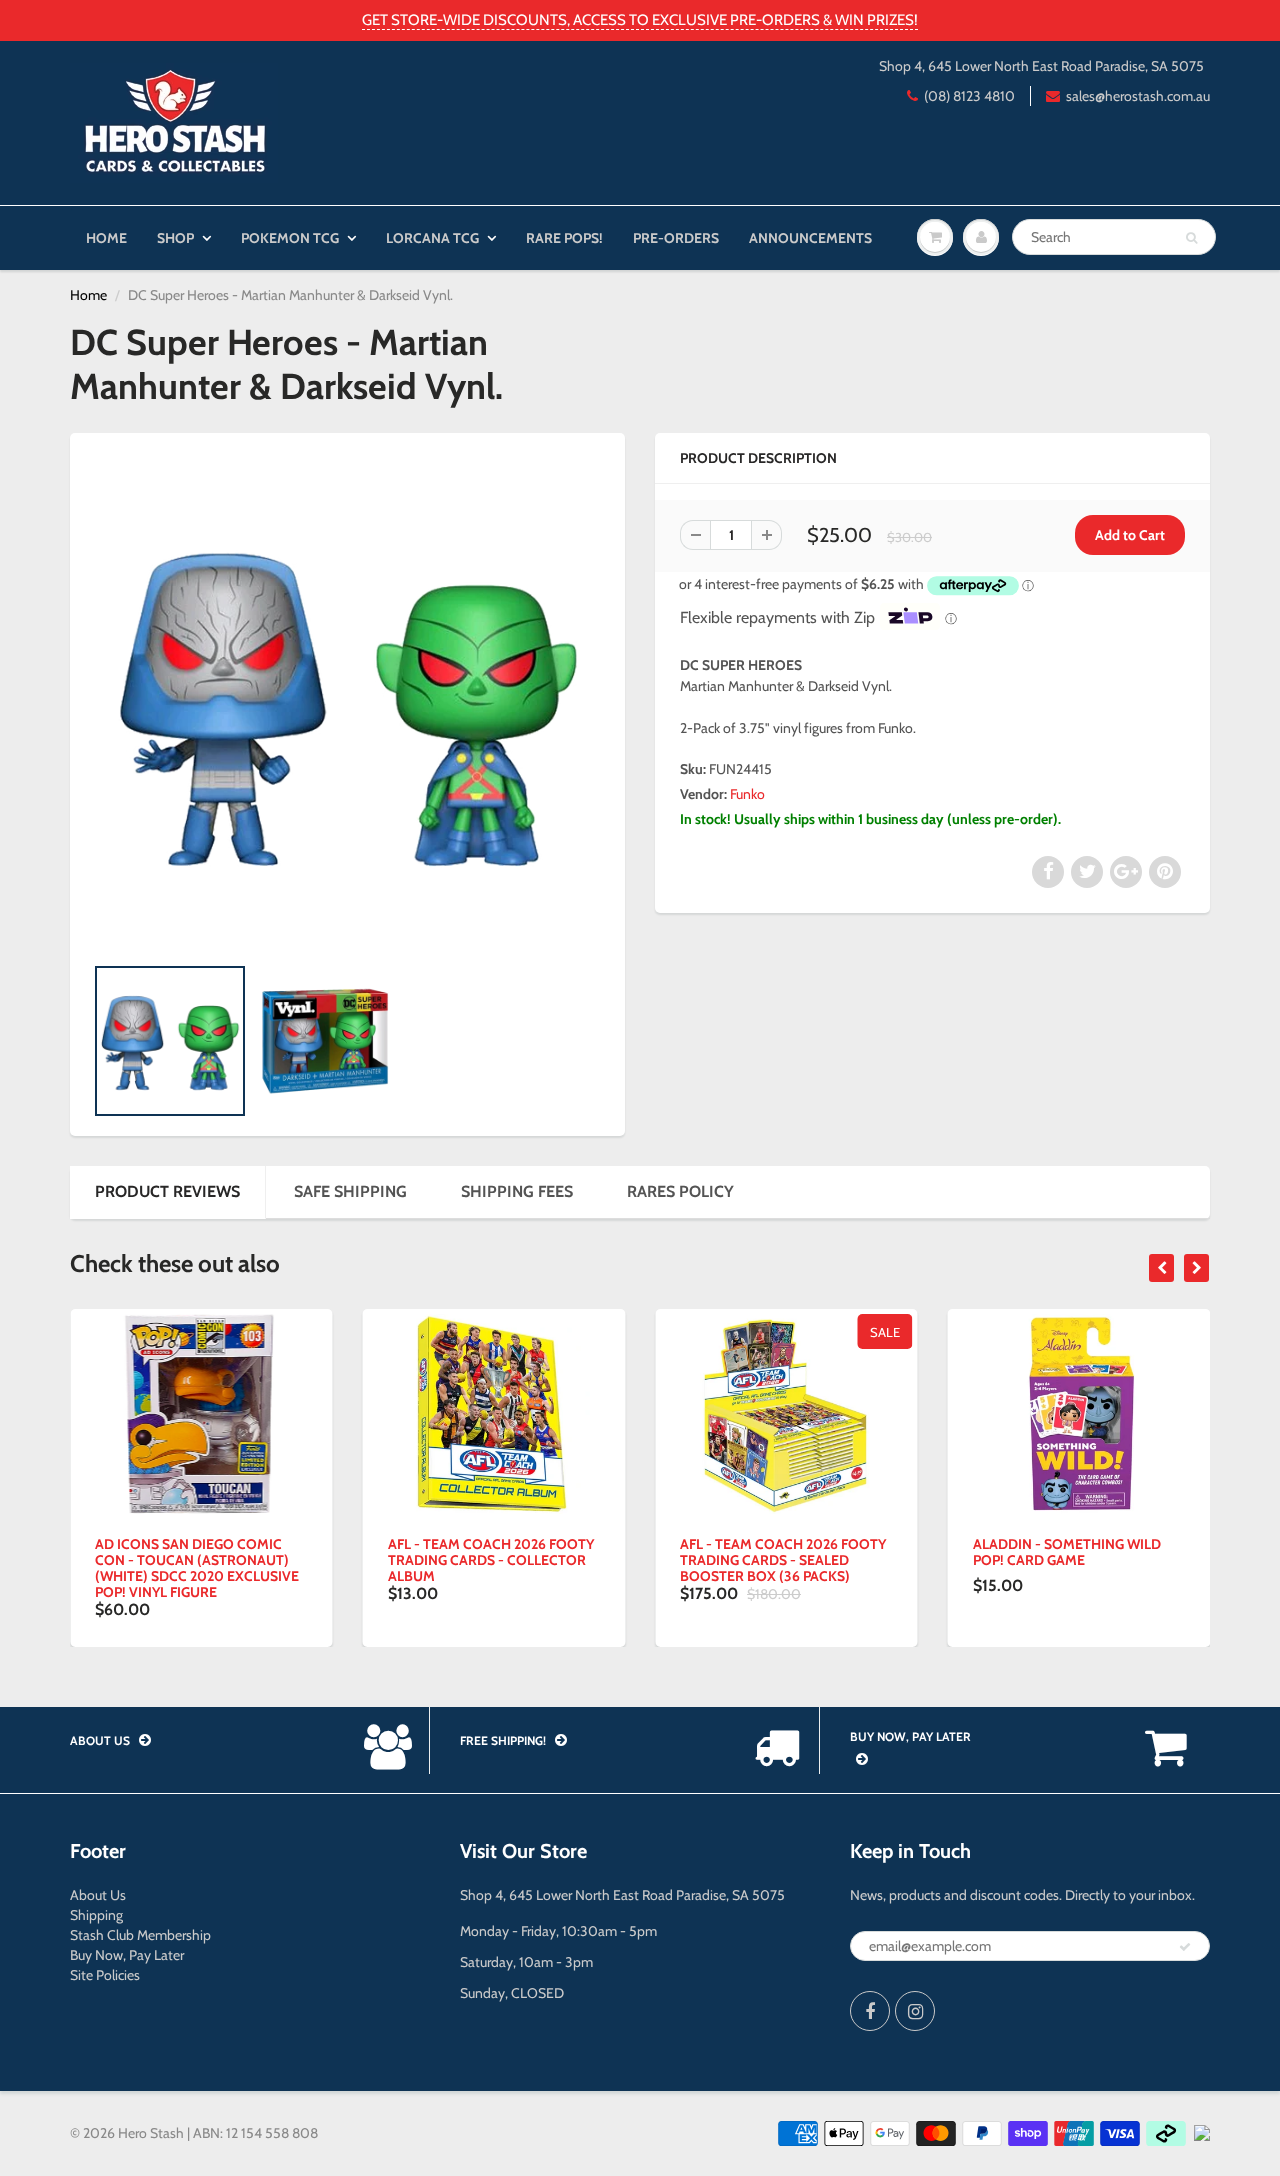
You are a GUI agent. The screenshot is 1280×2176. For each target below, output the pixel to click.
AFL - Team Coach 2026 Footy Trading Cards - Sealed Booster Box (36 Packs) (783, 1560)
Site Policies (105, 1975)
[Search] (1191, 238)
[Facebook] (870, 2011)
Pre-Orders (676, 238)
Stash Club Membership (140, 1935)
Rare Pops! (564, 238)
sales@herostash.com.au (1138, 96)
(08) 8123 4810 (969, 96)
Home (106, 238)
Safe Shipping (350, 1191)
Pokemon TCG (290, 238)
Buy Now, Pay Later (127, 1955)
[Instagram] (915, 2011)
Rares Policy (680, 1191)
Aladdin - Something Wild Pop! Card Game (1067, 1552)
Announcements (810, 238)
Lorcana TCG (432, 238)
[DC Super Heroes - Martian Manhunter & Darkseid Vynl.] (347, 703)
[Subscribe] (1185, 1947)
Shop (175, 238)
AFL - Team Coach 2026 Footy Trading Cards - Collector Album (491, 1560)
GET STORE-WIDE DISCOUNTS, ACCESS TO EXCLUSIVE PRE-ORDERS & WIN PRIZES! (640, 20)
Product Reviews (167, 1191)
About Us (98, 1895)
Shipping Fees (517, 1191)
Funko (747, 794)
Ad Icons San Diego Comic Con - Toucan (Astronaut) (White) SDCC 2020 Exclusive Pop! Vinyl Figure (197, 1568)
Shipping (96, 1915)
